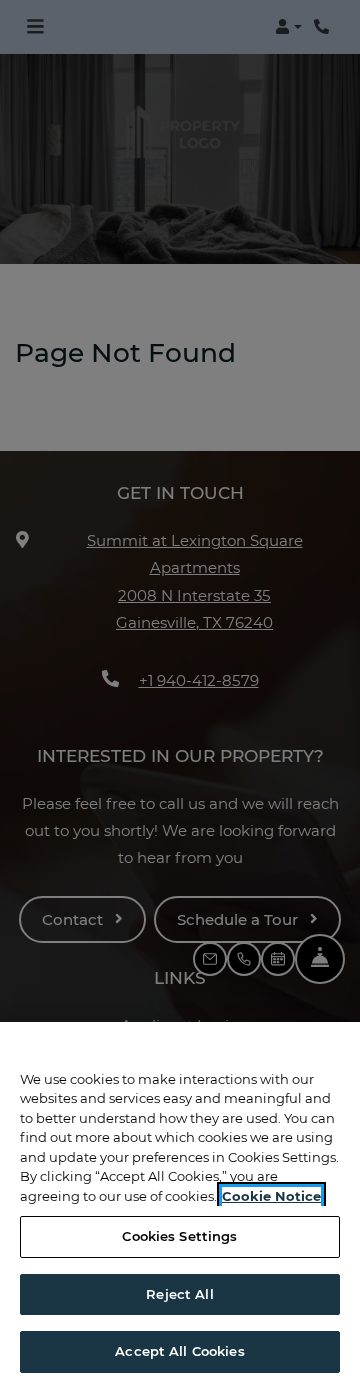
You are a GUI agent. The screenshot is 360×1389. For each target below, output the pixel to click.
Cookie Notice (271, 1196)
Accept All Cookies (179, 1351)
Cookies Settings (179, 1236)
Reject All (179, 1294)
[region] (180, 1205)
